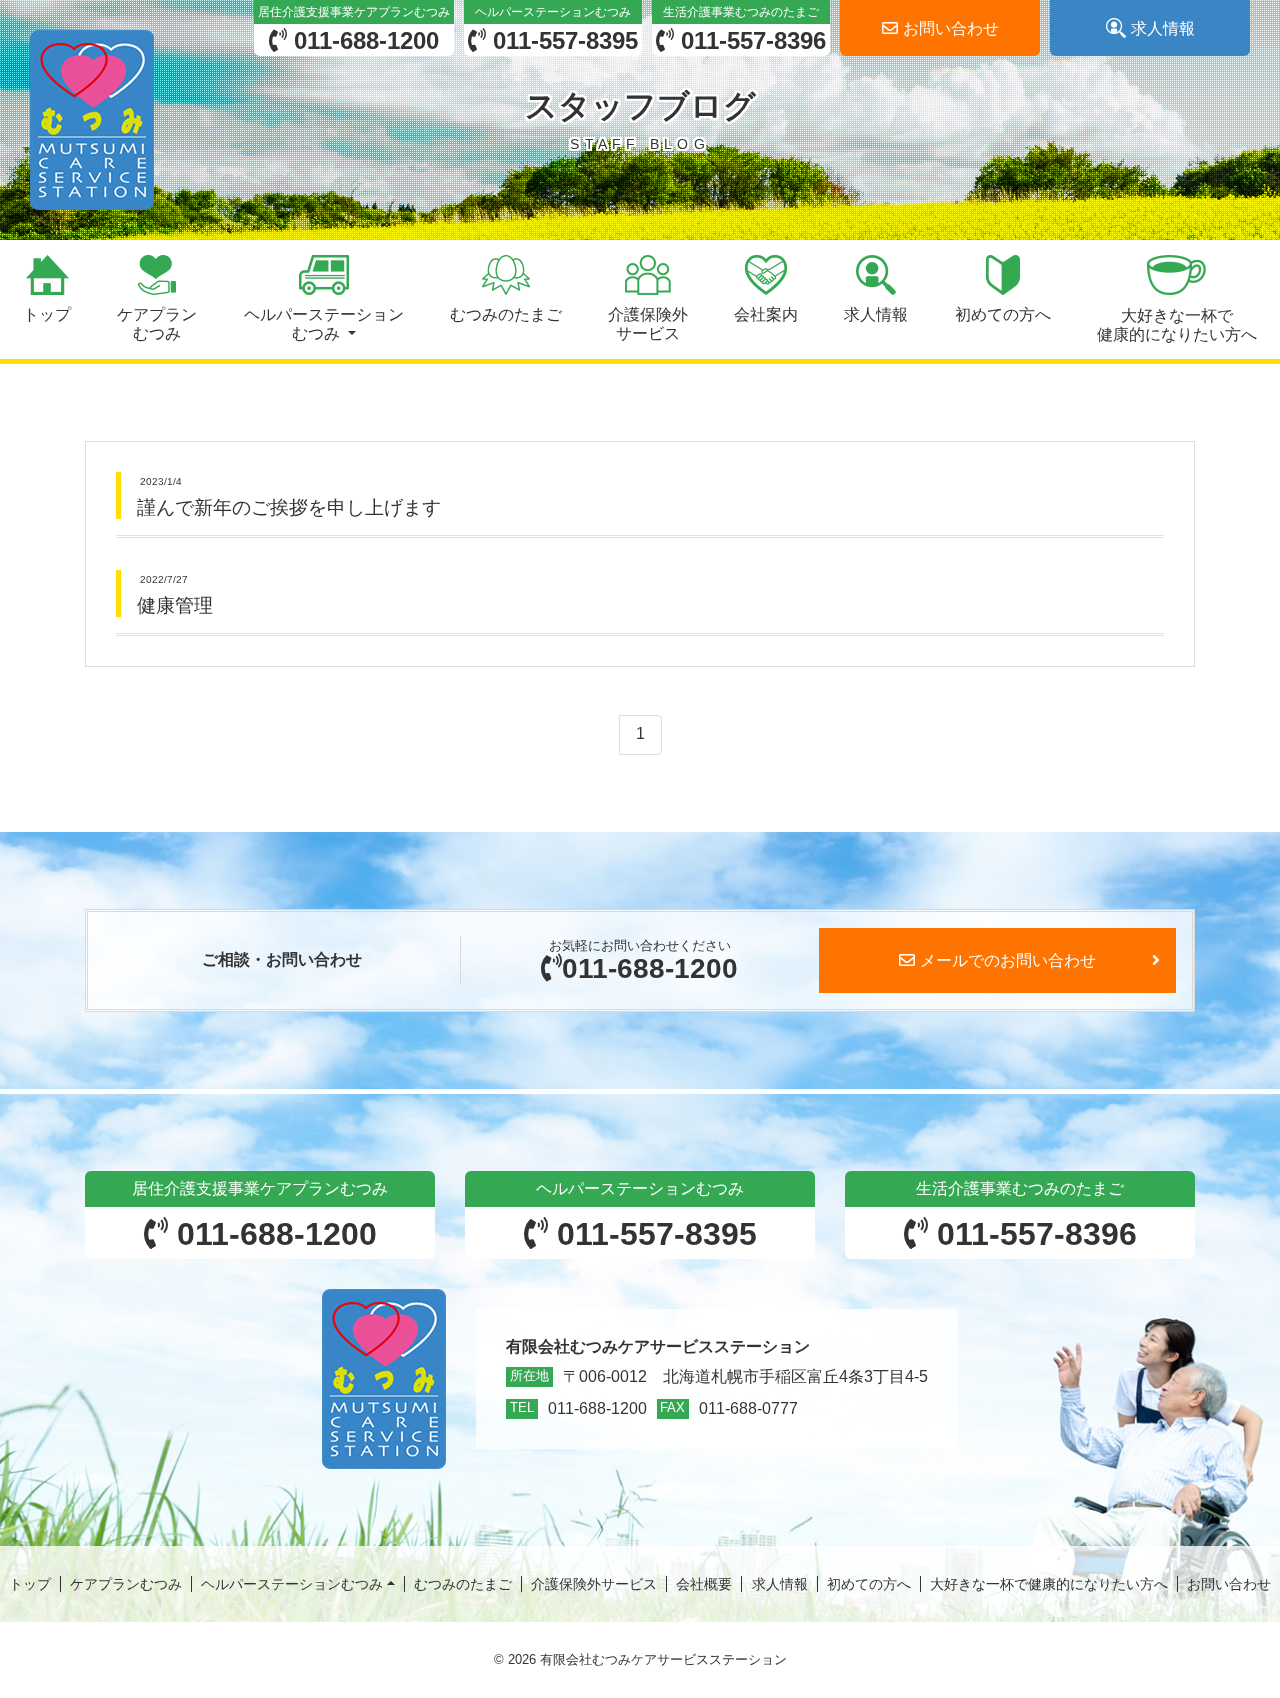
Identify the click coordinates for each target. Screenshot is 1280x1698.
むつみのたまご (463, 1584)
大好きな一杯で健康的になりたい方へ (1049, 1584)
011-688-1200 (650, 968)
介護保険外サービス (594, 1584)
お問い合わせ (1229, 1584)
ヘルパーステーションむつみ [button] (292, 1584)
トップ (30, 1584)
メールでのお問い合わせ (1008, 960)
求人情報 (780, 1584)
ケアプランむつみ (126, 1584)
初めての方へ (869, 1584)
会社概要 (704, 1584)
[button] (323, 299)
